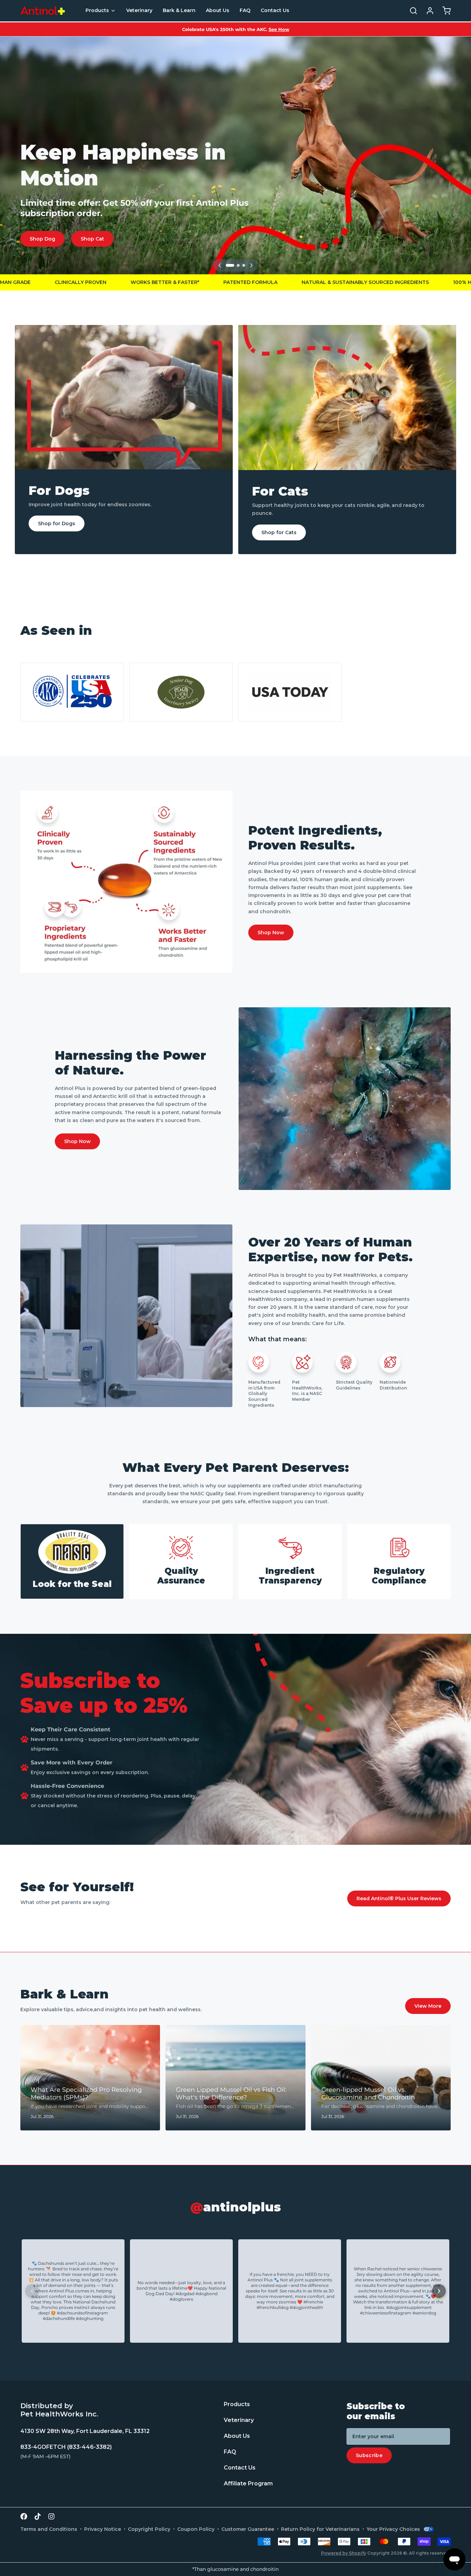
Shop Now (271, 933)
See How (279, 29)
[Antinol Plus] (43, 11)
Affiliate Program (248, 2484)
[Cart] (444, 11)
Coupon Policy (196, 2529)
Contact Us (275, 10)
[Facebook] (24, 2516)
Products (97, 10)
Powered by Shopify (344, 2553)
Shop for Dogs (57, 523)
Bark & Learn (179, 10)
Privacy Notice (103, 2529)
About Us (218, 10)
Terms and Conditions (49, 2529)
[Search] (411, 11)
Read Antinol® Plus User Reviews (399, 1898)
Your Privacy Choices (393, 2529)
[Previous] (220, 265)
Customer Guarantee (248, 2529)
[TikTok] (38, 2516)
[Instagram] (51, 2516)
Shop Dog (42, 239)
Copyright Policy (149, 2529)
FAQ (245, 10)
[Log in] (427, 11)
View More (428, 2006)
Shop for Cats (279, 532)
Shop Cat (92, 239)
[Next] (251, 265)
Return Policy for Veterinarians (320, 2529)
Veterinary (139, 10)
